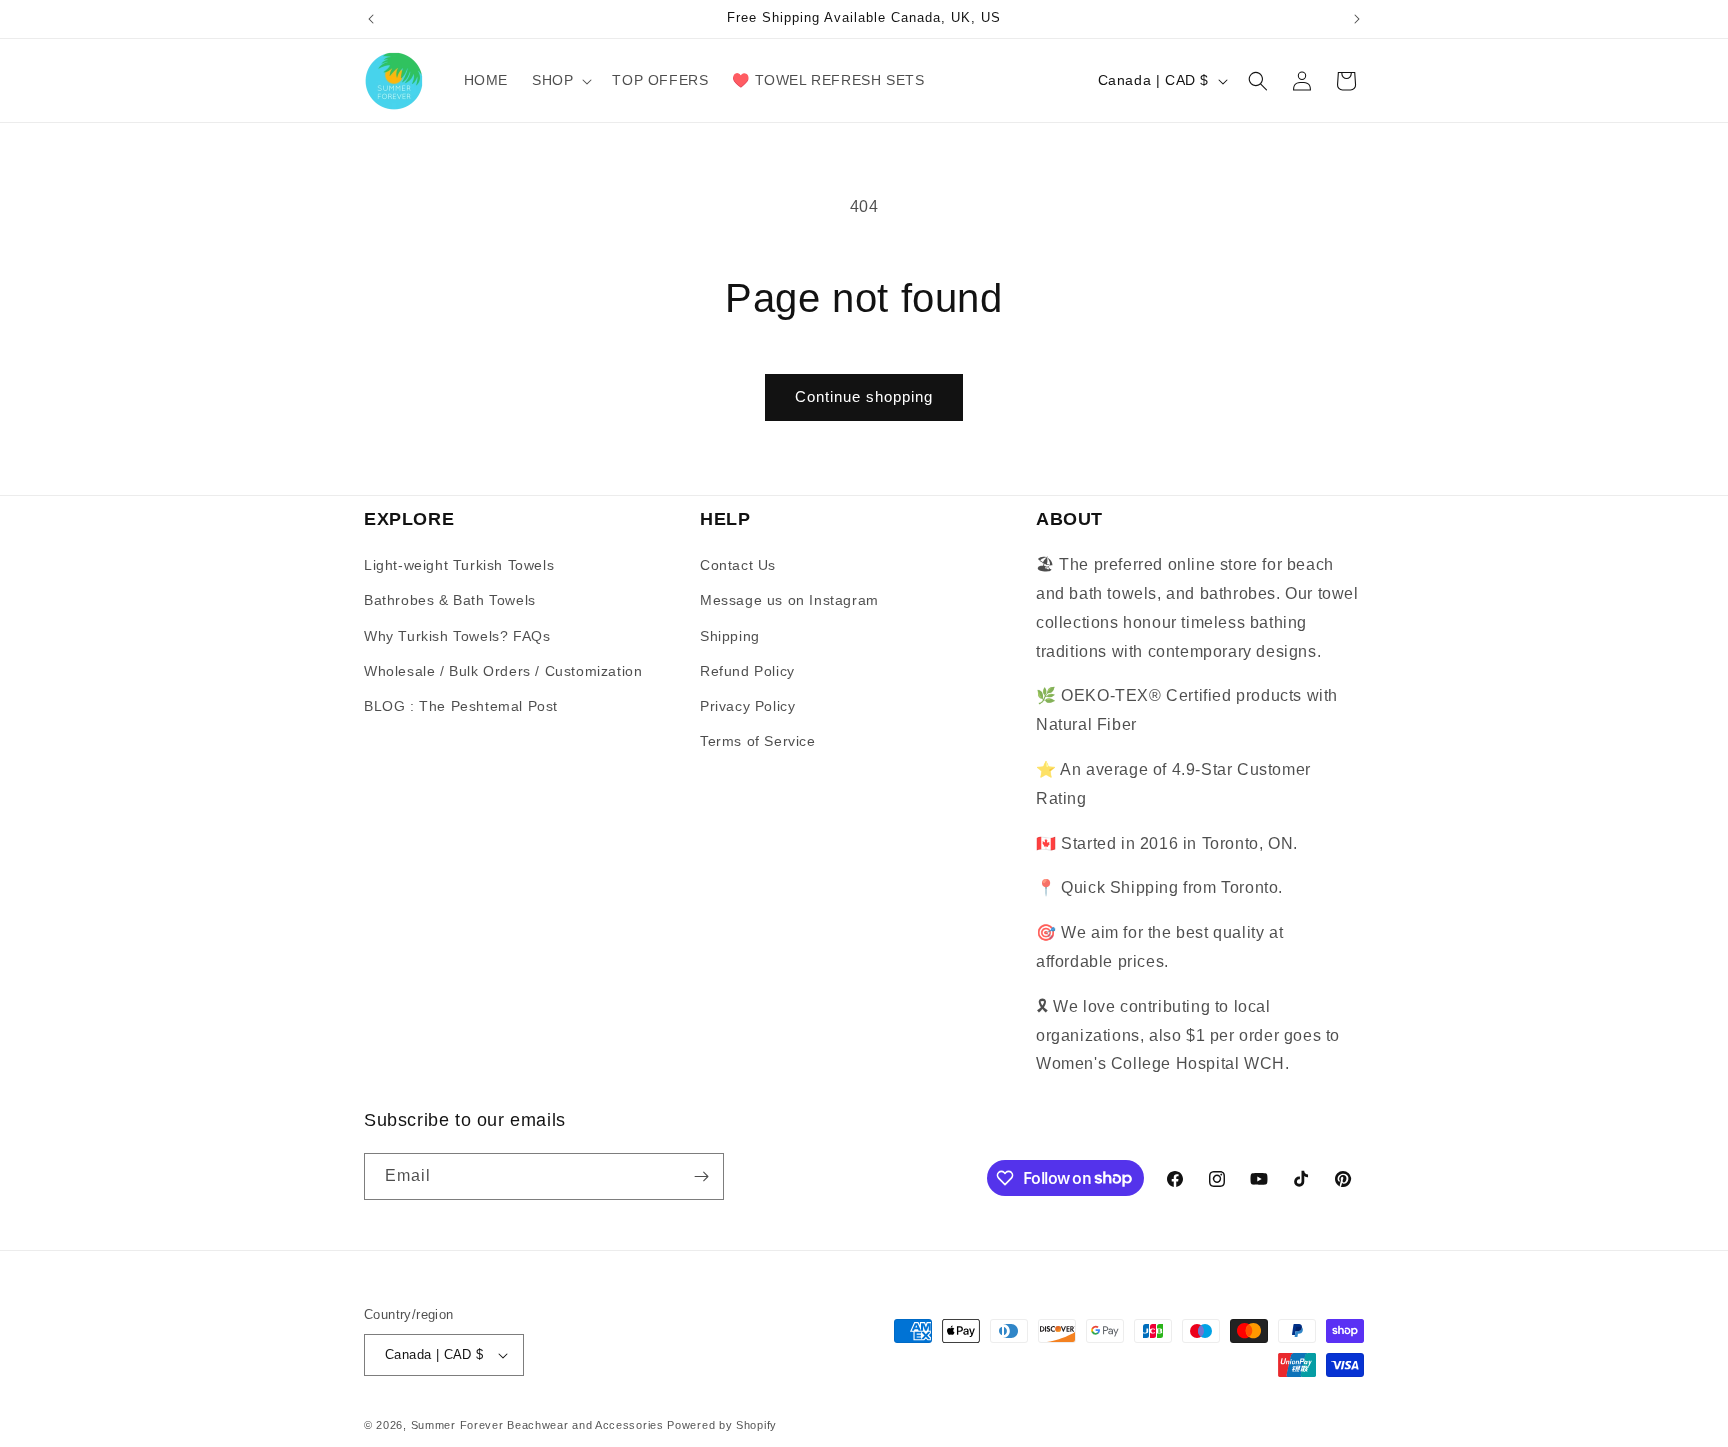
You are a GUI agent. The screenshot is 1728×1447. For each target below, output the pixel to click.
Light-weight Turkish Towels (459, 565)
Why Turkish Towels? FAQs (457, 636)
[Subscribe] (701, 1176)
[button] (560, 80)
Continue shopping (864, 396)
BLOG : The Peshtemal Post (461, 706)
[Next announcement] (1357, 19)
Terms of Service (758, 741)
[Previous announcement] (371, 19)
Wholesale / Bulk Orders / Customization (503, 671)
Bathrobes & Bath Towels (450, 600)
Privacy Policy (747, 706)
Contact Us (738, 565)
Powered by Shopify (722, 1425)
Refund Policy (747, 671)
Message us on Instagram (789, 600)
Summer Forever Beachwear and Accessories (537, 1425)
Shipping (730, 636)
